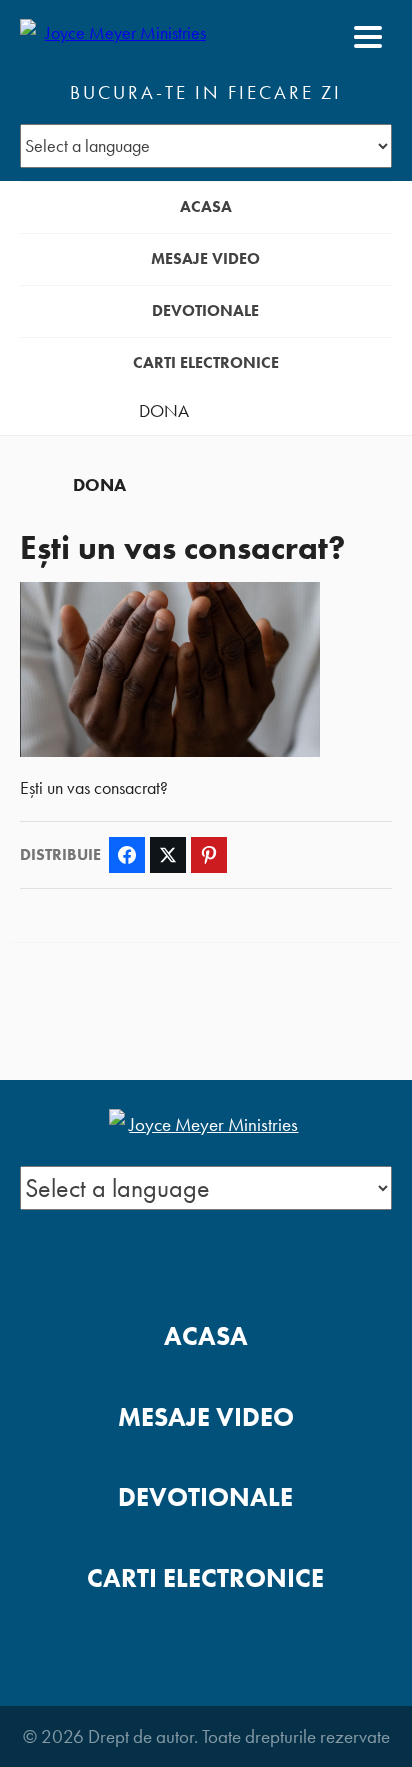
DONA (164, 411)
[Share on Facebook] (127, 855)
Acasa (206, 206)
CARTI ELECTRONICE (206, 362)
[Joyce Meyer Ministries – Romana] (117, 37)
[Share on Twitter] (168, 855)
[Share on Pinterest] (209, 855)
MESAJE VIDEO (205, 258)
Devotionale (205, 310)
